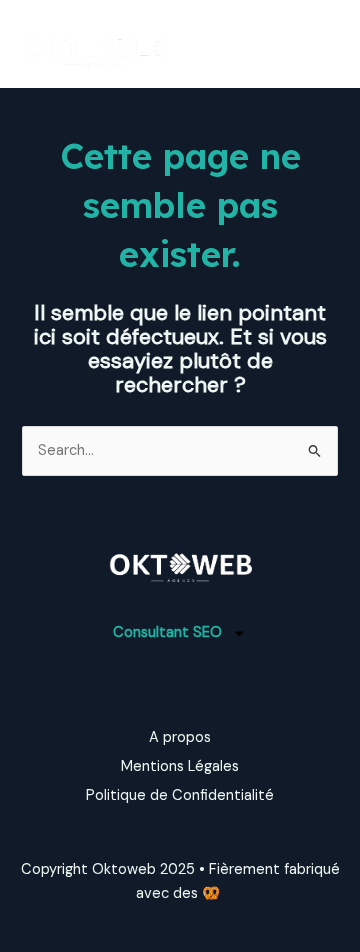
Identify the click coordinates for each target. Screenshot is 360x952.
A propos (180, 737)
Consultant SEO (167, 632)
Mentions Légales (180, 766)
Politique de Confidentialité (180, 795)
